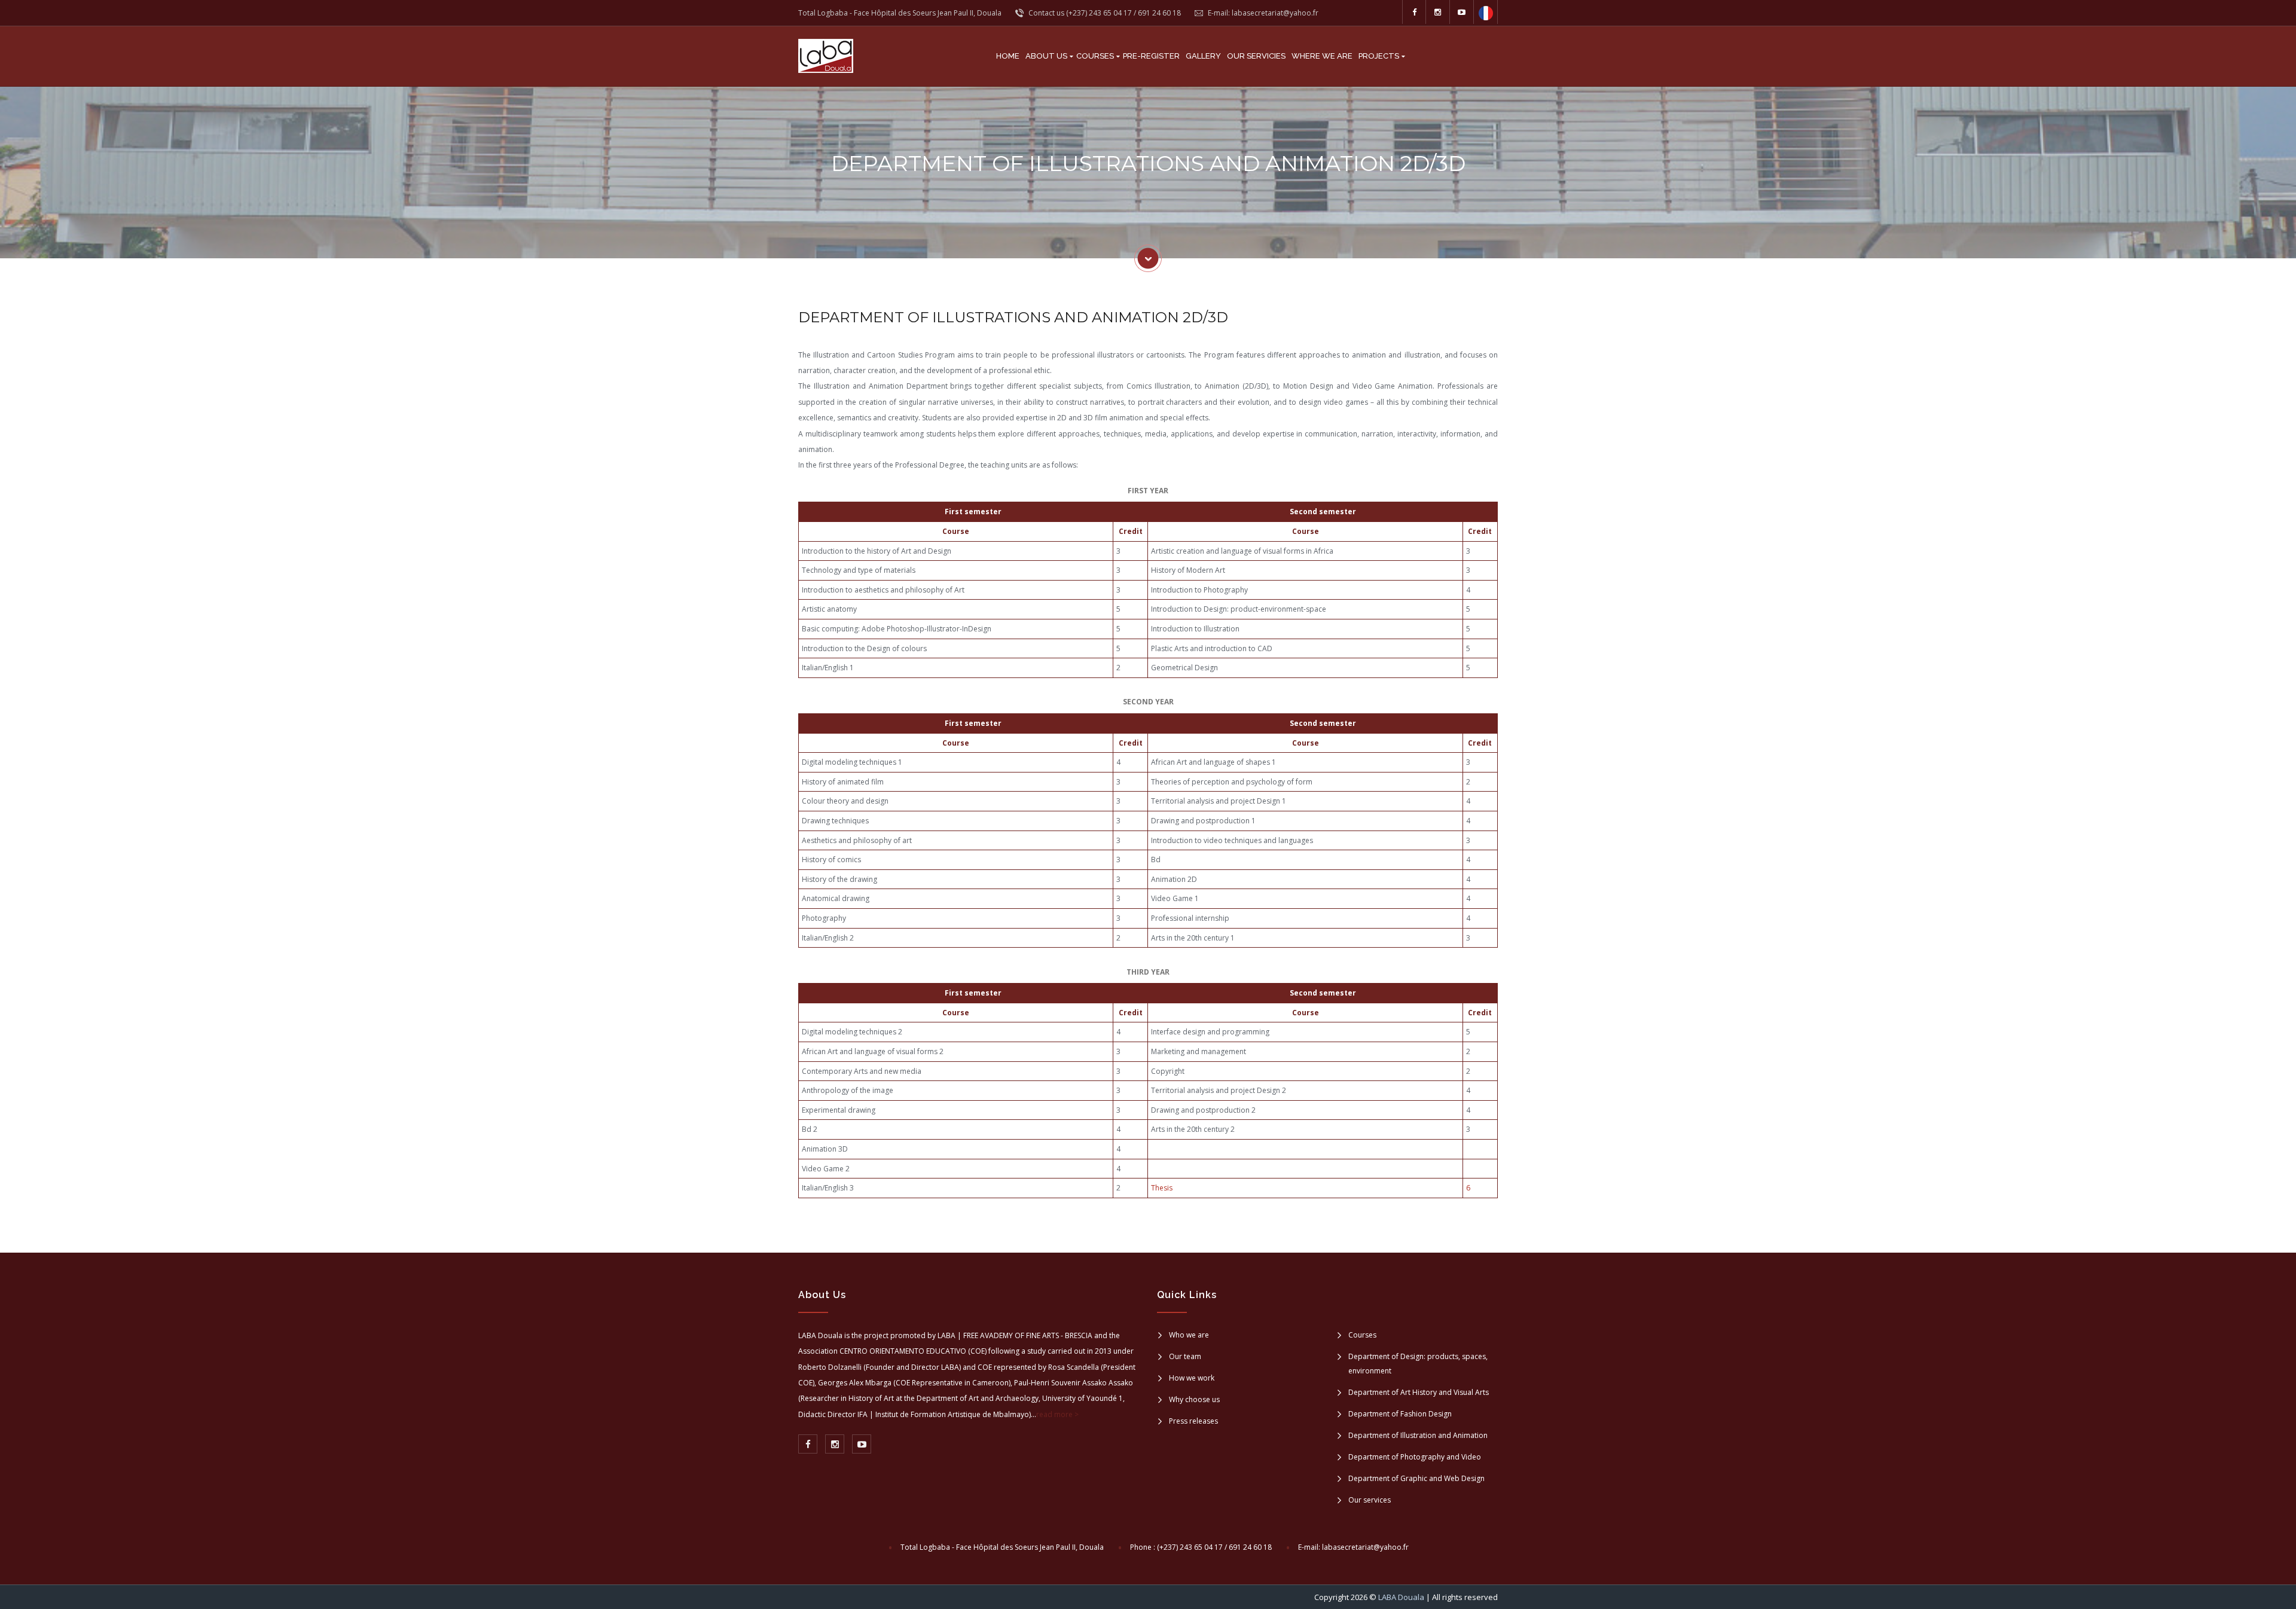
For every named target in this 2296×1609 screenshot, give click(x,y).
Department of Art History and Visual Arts (1419, 1392)
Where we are (1322, 56)
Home (1008, 56)
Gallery (1203, 56)
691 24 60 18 (1159, 13)
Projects (1379, 56)
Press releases (1193, 1421)
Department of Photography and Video (1415, 1457)
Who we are (1189, 1335)
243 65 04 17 (1110, 13)
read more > (1057, 1414)
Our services (1370, 1500)
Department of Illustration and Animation (1418, 1435)
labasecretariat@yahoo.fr (1275, 13)
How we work (1192, 1378)
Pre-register (1151, 56)
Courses (1095, 56)
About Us (1046, 56)
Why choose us (1194, 1399)
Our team (1185, 1356)
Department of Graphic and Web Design (1416, 1478)
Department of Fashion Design (1400, 1414)
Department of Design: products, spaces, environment (1418, 1364)
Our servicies (1256, 56)
